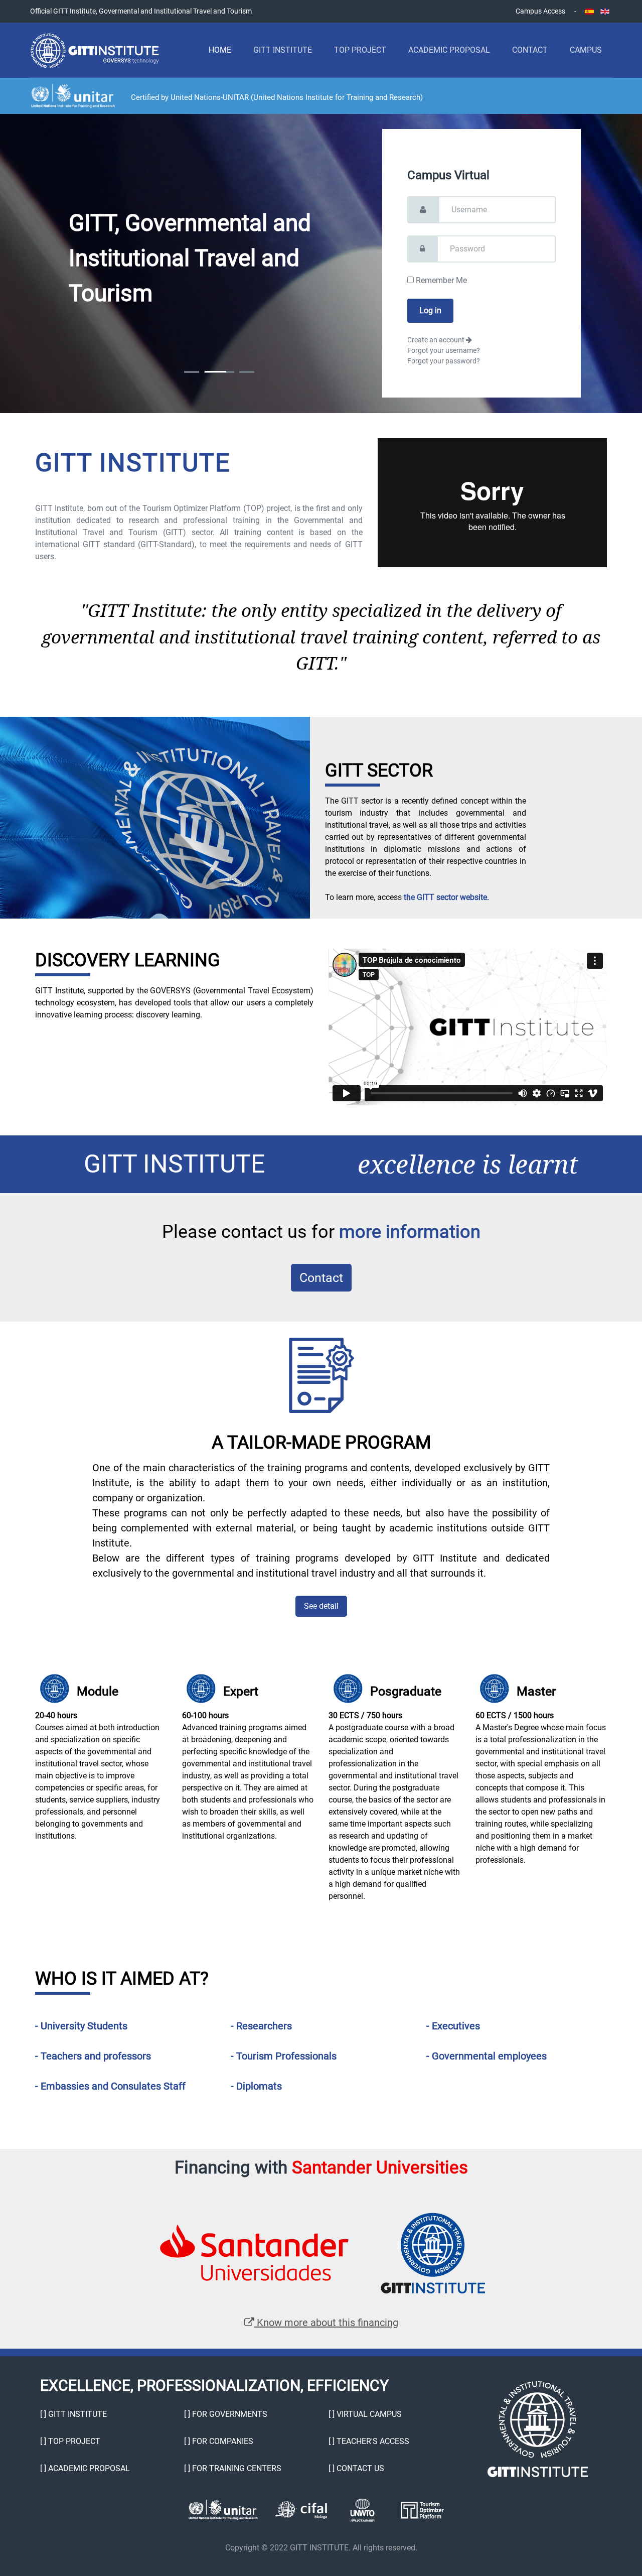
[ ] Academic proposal (85, 2468)
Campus (586, 50)
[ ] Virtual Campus (365, 2414)
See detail (321, 1606)
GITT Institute (283, 50)
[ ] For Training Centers (233, 2468)
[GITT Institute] (95, 50)
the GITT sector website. (446, 897)
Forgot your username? (444, 350)
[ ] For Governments (226, 2414)
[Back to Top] (607, 2541)
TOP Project (360, 50)
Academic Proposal (449, 50)
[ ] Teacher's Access (369, 2441)
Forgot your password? (444, 361)
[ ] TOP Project (70, 2441)
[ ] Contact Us (356, 2468)
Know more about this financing (326, 2323)
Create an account (437, 340)
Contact (530, 50)
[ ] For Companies (219, 2441)
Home (220, 50)
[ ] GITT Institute (73, 2414)
